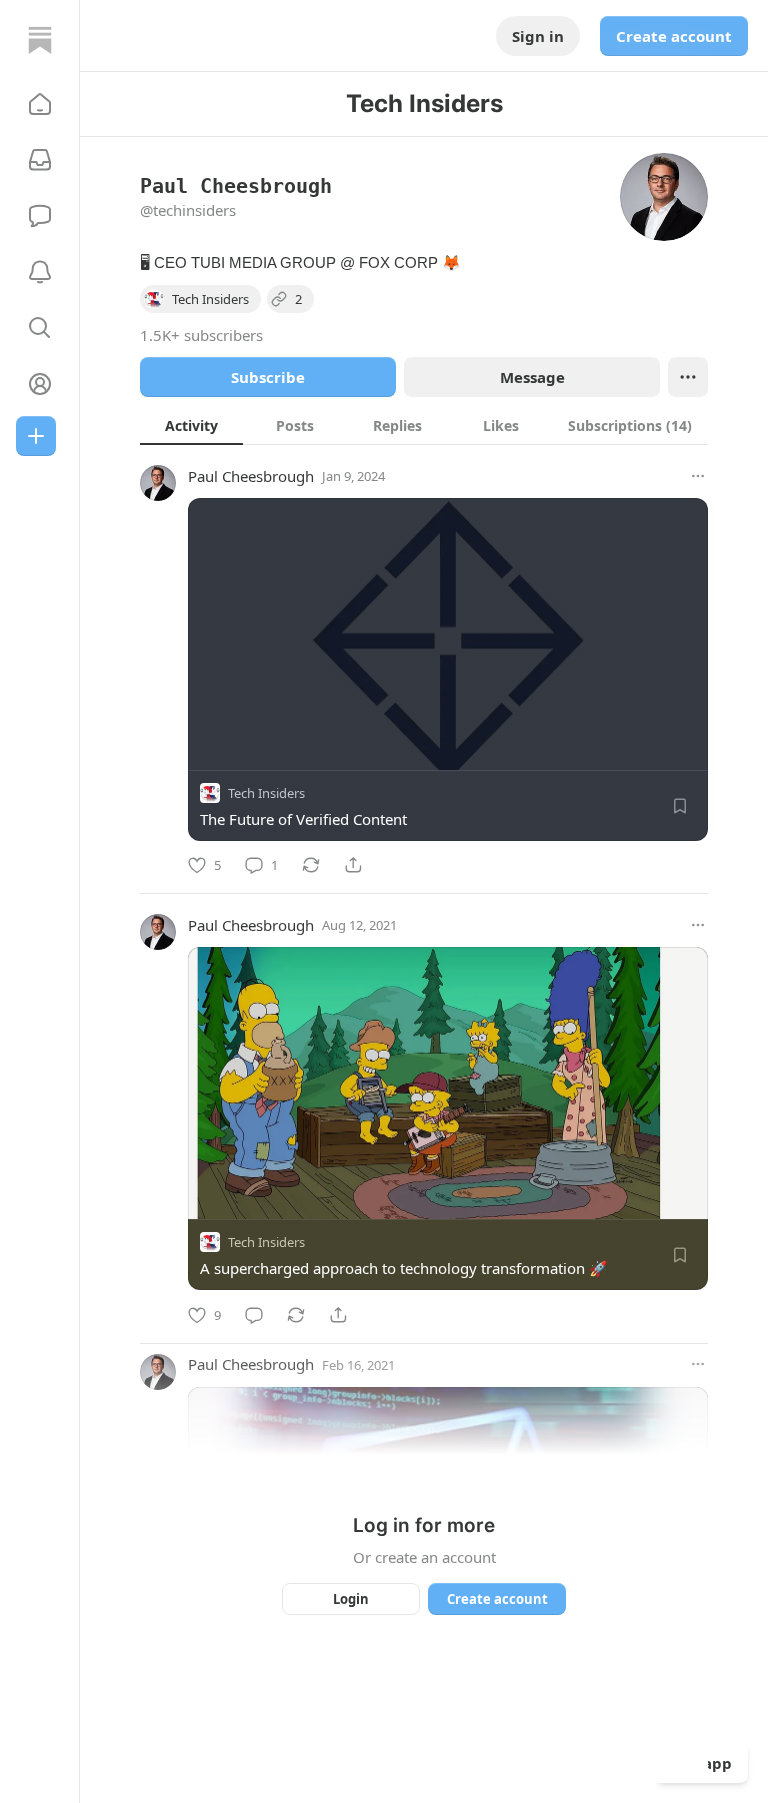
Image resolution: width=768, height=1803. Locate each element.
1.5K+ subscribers (201, 335)
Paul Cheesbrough (251, 476)
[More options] (698, 476)
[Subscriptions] (40, 160)
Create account (674, 36)
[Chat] (40, 216)
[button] (40, 104)
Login (351, 1599)
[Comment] (254, 1315)
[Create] (36, 436)
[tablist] (424, 425)
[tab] (191, 425)
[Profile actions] (688, 377)
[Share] (353, 865)
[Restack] (311, 865)
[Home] (40, 40)
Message (532, 377)
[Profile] (40, 384)
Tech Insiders (266, 793)
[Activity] (40, 272)
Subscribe (268, 377)
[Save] (680, 806)
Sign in (538, 36)
